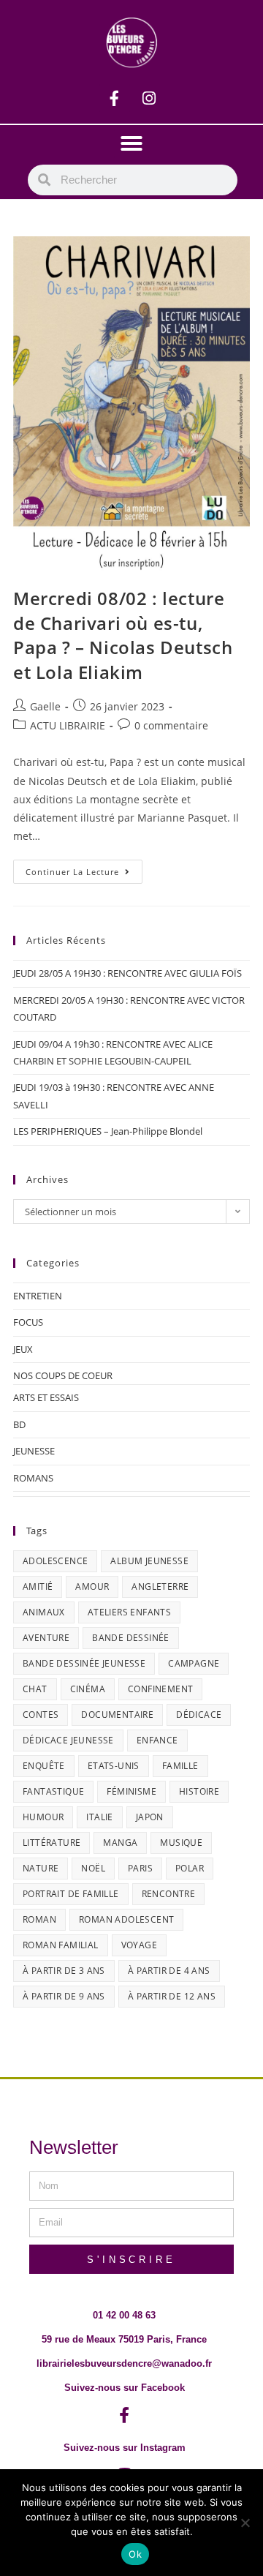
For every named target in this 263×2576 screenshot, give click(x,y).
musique (181, 1843)
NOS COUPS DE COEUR (63, 1375)
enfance (157, 1740)
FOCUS (28, 1322)
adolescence (55, 1561)
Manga (120, 1843)
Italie (99, 1817)
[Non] (245, 2523)
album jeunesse (149, 1561)
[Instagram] (149, 98)
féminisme (131, 1791)
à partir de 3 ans (64, 1971)
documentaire (117, 1715)
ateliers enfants (129, 1612)
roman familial (61, 1945)
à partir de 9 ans (64, 1996)
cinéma (88, 1689)
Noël (93, 1868)
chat (35, 1689)
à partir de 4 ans (169, 1971)
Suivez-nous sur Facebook (125, 2388)
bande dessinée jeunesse (84, 1663)
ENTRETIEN (38, 1296)
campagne (194, 1663)
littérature (52, 1843)
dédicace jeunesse (68, 1740)
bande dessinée (131, 1638)
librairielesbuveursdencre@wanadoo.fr (124, 2363)
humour (43, 1817)
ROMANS (33, 1478)
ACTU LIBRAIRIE (68, 725)
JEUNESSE (34, 1451)
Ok (135, 2554)
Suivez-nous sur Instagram (125, 2448)
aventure (46, 1638)
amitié (38, 1586)
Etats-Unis (114, 1766)
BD (19, 1424)
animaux (44, 1612)
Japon (150, 1817)
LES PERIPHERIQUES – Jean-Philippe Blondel (108, 1131)
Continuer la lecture (84, 868)
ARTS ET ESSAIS (46, 1397)
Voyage (139, 1945)
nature (41, 1868)
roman (39, 1919)
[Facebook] (115, 98)
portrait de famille (71, 1894)
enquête (44, 1766)
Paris (140, 1868)
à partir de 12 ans (172, 1996)
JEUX (23, 1349)
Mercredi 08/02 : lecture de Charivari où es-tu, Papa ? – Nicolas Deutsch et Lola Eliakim (123, 635)
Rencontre (169, 1894)
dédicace (199, 1715)
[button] (131, 143)
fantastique (53, 1791)
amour (92, 1586)
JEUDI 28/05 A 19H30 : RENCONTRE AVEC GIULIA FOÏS (127, 973)
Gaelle (45, 706)
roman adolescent (126, 1919)
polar (190, 1868)
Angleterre (160, 1586)
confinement (160, 1689)
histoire (199, 1791)
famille (180, 1766)
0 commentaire (171, 725)
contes (41, 1715)
